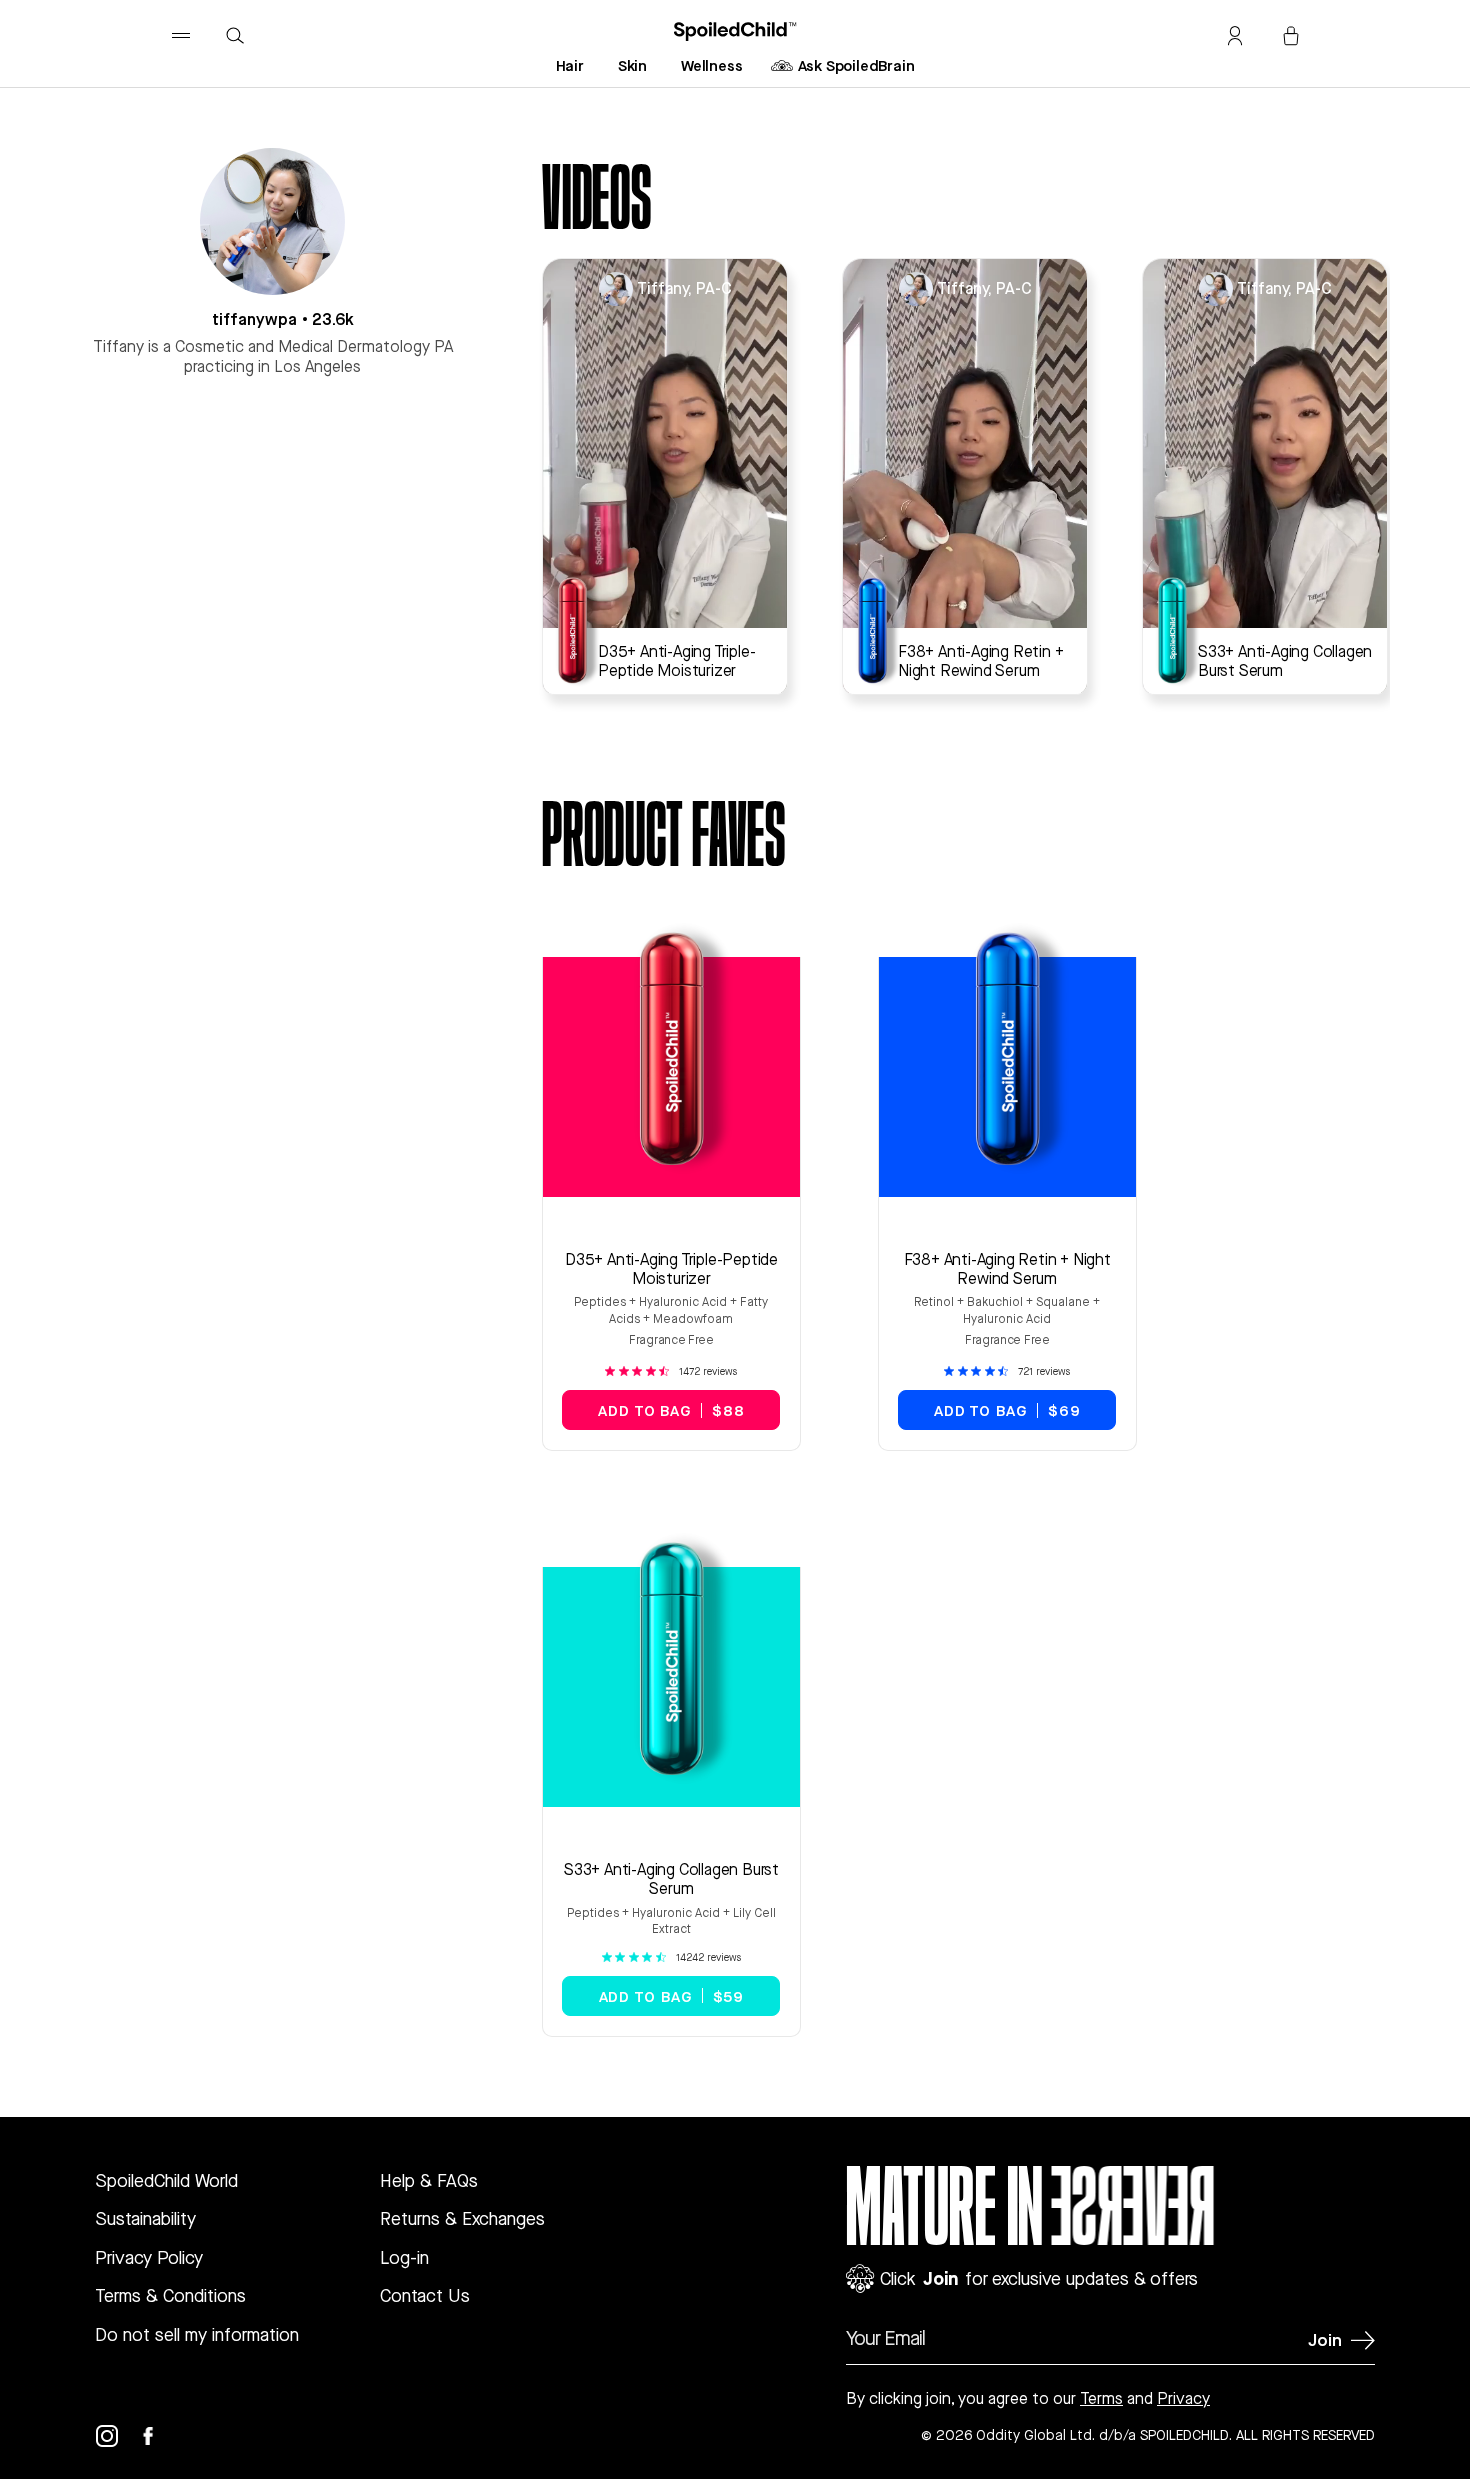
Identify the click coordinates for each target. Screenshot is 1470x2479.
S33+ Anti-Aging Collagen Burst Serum (671, 1879)
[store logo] (735, 31)
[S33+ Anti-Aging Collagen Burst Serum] (1179, 631)
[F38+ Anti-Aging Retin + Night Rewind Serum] (879, 631)
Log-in (404, 2257)
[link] (671, 1371)
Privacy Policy (149, 2257)
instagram (119, 2436)
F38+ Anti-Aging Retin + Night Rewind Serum (1007, 1269)
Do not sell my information (197, 2334)
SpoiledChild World (166, 2180)
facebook (160, 2436)
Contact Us (425, 2295)
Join (1325, 2339)
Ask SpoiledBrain (856, 65)
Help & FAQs (429, 2180)
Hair (570, 65)
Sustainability (145, 2218)
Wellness (711, 65)
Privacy (1183, 2398)
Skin (632, 65)
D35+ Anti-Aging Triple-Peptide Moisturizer (671, 1269)
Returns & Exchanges (462, 2218)
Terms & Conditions (170, 2295)
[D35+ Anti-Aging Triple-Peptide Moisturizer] (579, 631)
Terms (1101, 2398)
